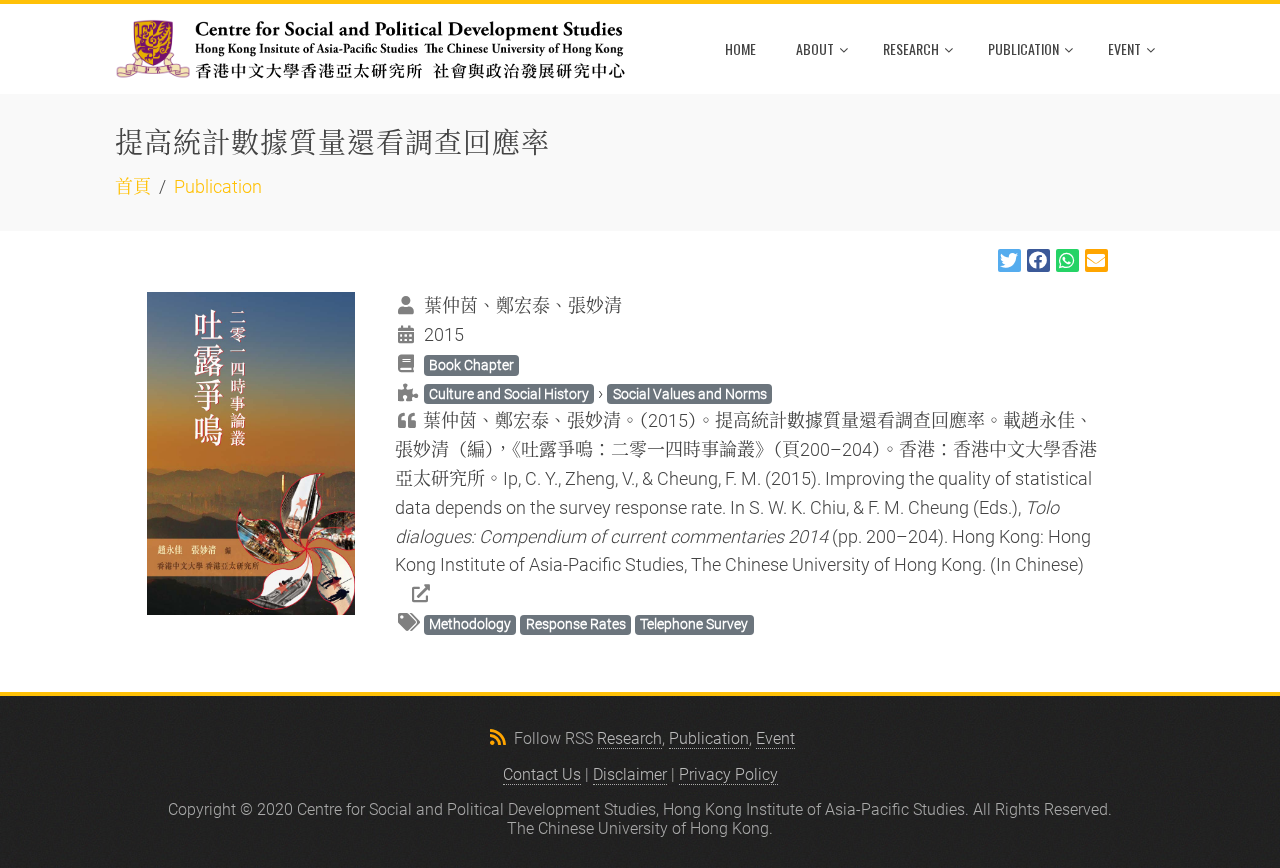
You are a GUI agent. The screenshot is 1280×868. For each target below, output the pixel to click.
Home (740, 48)
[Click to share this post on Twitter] (1009, 260)
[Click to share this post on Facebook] (1038, 260)
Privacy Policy (728, 774)
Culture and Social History (509, 394)
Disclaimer (630, 774)
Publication (1023, 48)
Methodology (470, 624)
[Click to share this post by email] (1096, 260)
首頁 (133, 186)
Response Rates (576, 624)
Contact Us (542, 774)
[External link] (407, 593)
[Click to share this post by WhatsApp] (1067, 260)
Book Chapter (471, 365)
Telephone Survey (694, 624)
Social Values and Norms (690, 394)
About (815, 48)
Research (911, 48)
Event (1124, 48)
